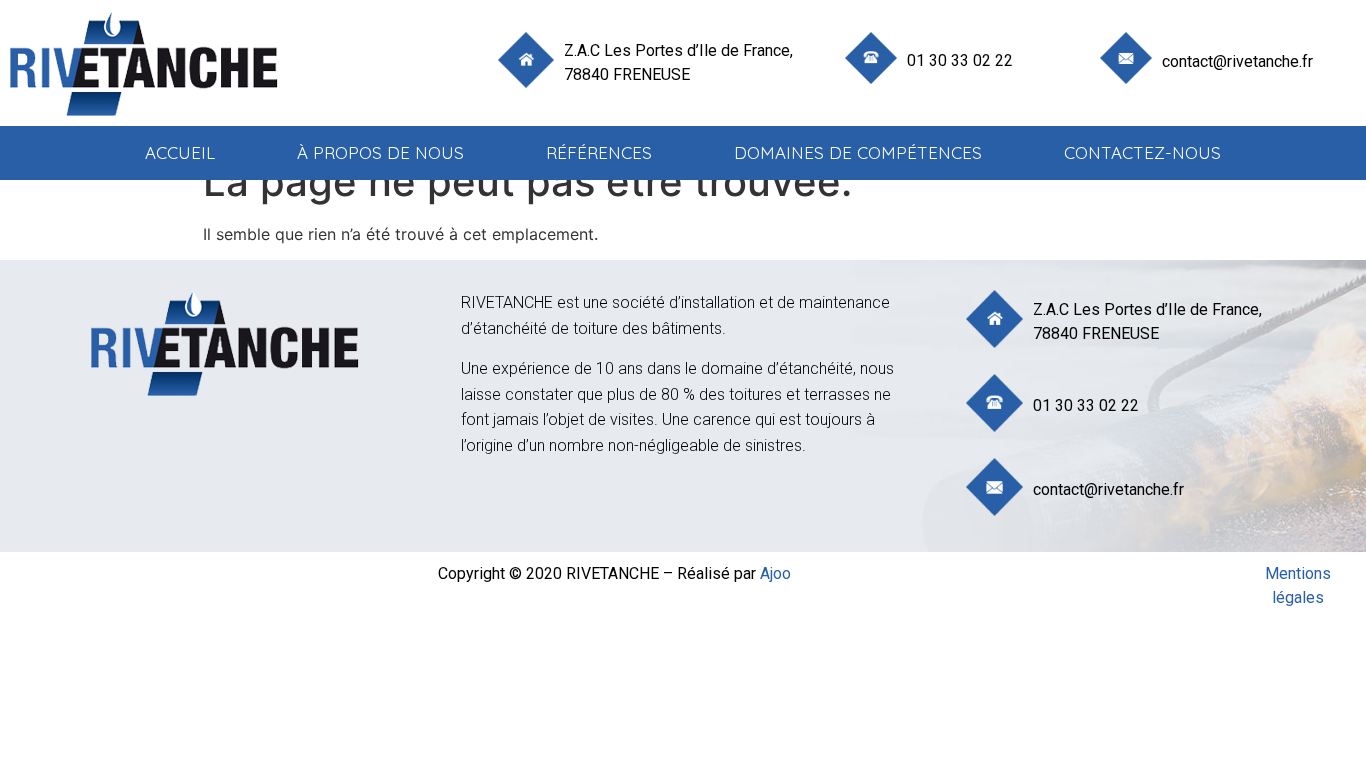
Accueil (180, 152)
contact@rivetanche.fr (1237, 61)
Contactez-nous (1142, 152)
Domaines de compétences (858, 152)
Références (599, 152)
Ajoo (775, 573)
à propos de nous (380, 152)
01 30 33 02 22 (960, 60)
